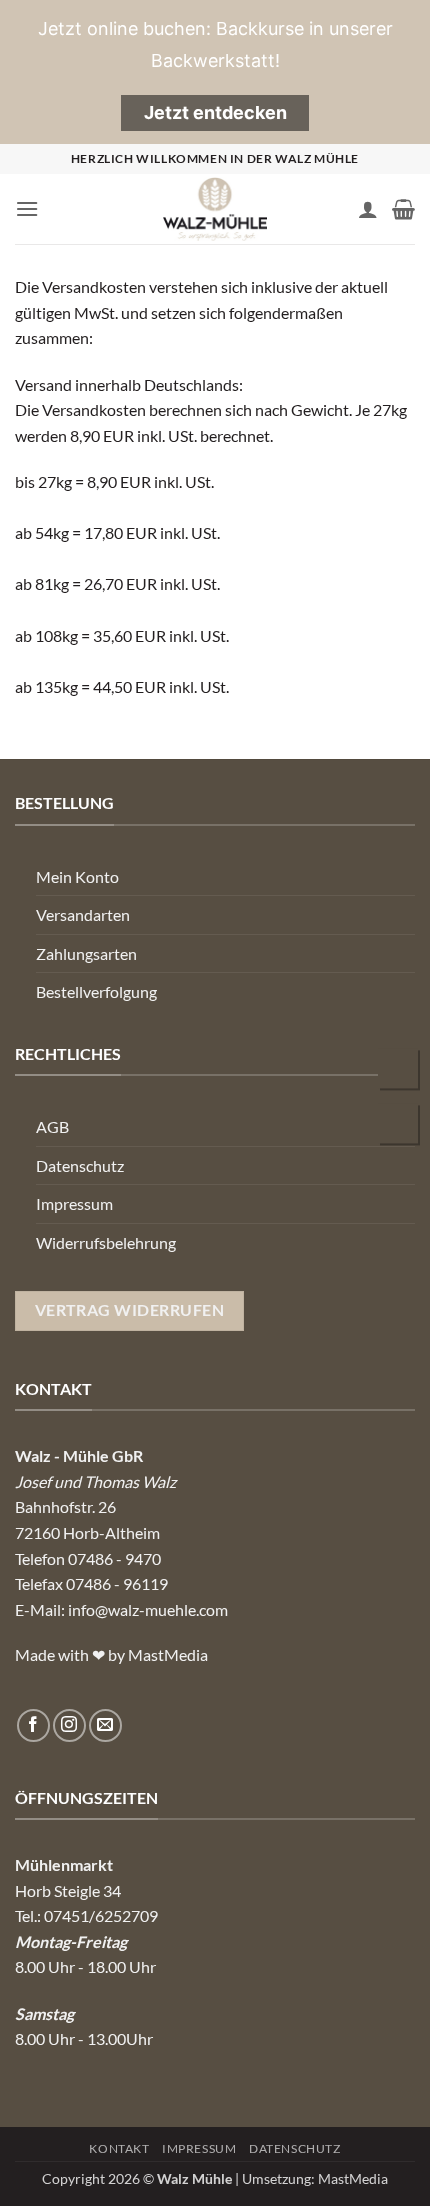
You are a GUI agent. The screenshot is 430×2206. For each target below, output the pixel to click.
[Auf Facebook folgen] (33, 1725)
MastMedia (353, 2178)
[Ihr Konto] (368, 209)
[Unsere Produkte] (399, 1125)
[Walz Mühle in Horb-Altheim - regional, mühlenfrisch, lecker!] (215, 209)
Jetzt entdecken (215, 112)
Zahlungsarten (86, 953)
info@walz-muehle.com (148, 1609)
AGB (52, 1126)
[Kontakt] (399, 1070)
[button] (27, 208)
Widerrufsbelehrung (106, 1242)
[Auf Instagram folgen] (69, 1725)
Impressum (74, 1203)
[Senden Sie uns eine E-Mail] (105, 1725)
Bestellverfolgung (96, 991)
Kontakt (119, 2148)
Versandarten (83, 914)
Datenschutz (80, 1165)
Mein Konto (77, 876)
